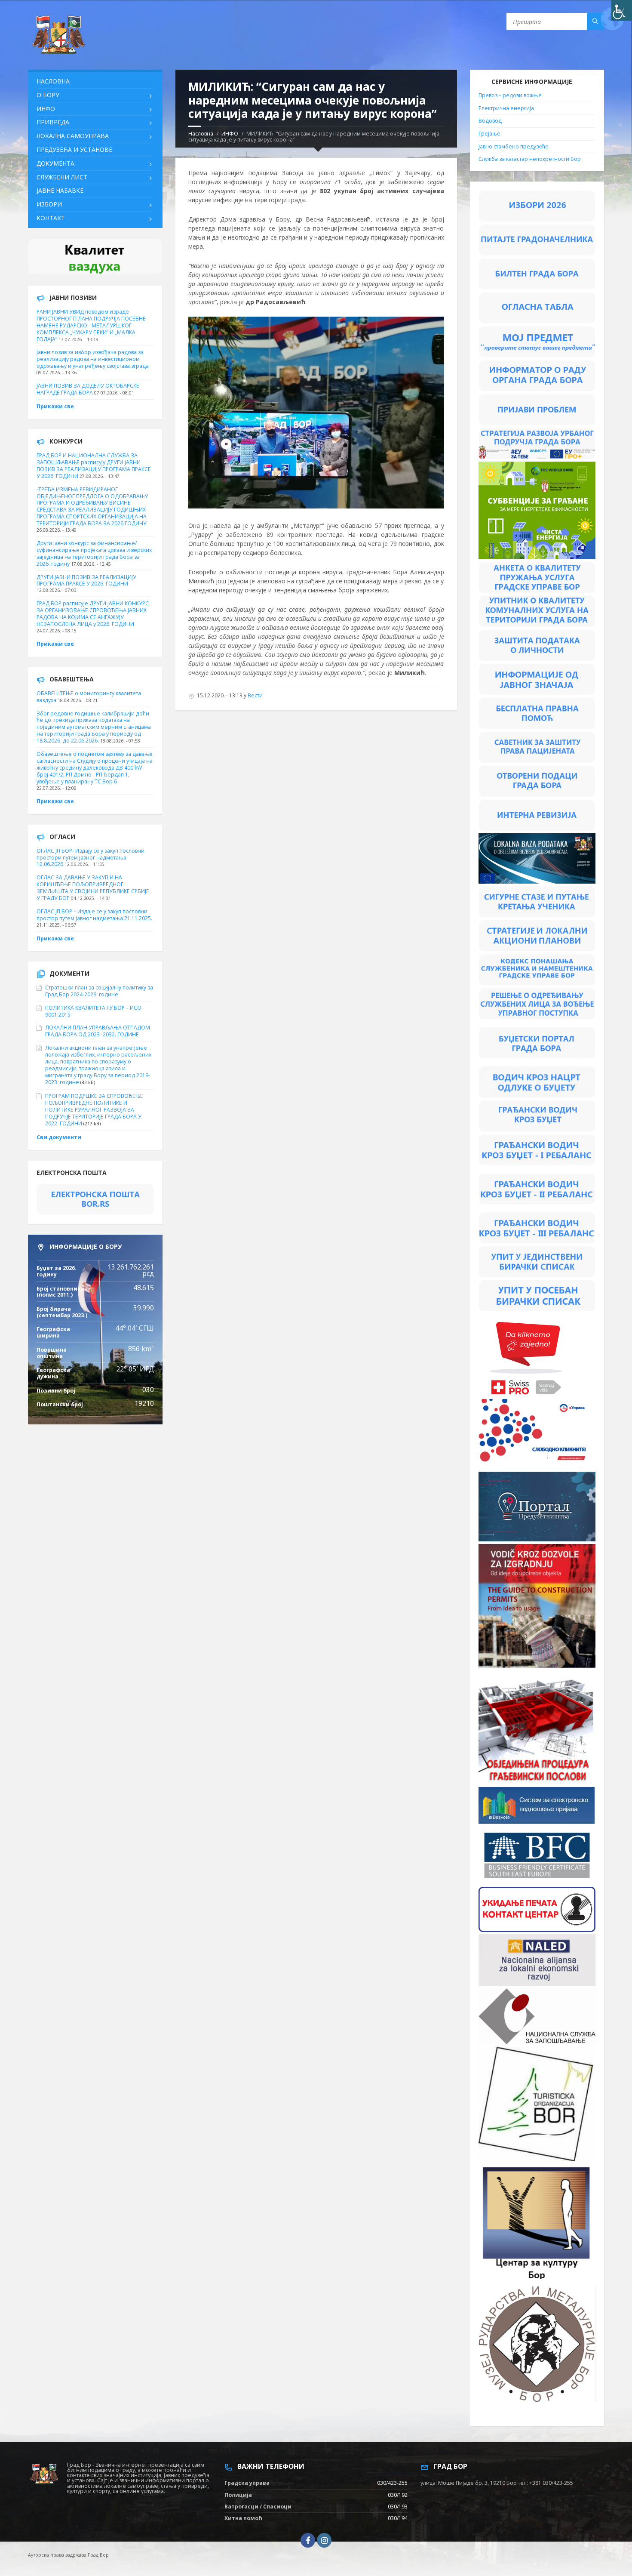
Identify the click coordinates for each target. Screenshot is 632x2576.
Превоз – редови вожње (510, 95)
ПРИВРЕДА (53, 122)
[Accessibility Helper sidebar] (622, 10)
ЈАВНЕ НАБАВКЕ (60, 190)
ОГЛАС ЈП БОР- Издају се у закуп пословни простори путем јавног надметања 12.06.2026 (91, 858)
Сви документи (59, 1137)
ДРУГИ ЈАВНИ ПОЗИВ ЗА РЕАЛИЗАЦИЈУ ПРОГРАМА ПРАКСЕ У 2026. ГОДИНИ (86, 581)
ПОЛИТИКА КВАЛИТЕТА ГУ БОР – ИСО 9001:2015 (93, 1011)
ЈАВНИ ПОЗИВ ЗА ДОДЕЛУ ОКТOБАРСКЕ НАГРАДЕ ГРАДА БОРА (88, 389)
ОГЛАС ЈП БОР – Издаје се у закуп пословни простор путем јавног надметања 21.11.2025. (94, 915)
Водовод (490, 121)
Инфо (46, 109)
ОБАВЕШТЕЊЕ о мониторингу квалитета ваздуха (89, 697)
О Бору (48, 95)
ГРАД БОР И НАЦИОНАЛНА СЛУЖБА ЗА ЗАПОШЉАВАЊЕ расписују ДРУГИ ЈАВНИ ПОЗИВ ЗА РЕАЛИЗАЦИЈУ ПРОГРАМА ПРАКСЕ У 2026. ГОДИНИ (94, 466)
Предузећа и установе (74, 149)
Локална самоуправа (73, 136)
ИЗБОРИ (49, 204)
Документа (55, 163)
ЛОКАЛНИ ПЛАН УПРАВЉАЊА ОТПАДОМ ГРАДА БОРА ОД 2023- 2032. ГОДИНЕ (98, 1031)
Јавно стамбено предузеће (514, 146)
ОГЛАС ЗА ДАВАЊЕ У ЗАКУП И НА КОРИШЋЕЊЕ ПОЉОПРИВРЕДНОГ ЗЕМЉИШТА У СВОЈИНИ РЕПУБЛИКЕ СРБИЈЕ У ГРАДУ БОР (93, 888)
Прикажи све (55, 406)
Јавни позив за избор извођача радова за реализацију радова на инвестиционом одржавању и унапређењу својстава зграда (93, 359)
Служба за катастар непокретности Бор (530, 159)
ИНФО (230, 134)
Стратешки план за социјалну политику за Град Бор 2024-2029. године (99, 991)
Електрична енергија (506, 108)
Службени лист (62, 177)
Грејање (489, 134)
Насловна (201, 134)
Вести (255, 695)
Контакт (51, 218)
